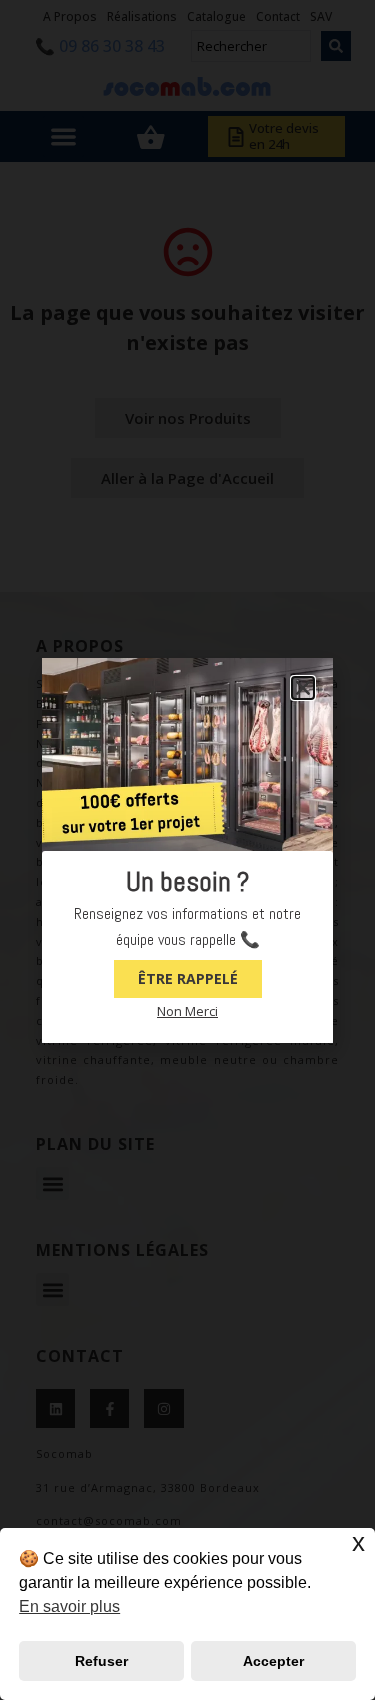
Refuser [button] (101, 1661)
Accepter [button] (273, 1661)
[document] (187, 850)
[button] (303, 688)
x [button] (358, 1542)
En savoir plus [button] (69, 1606)
